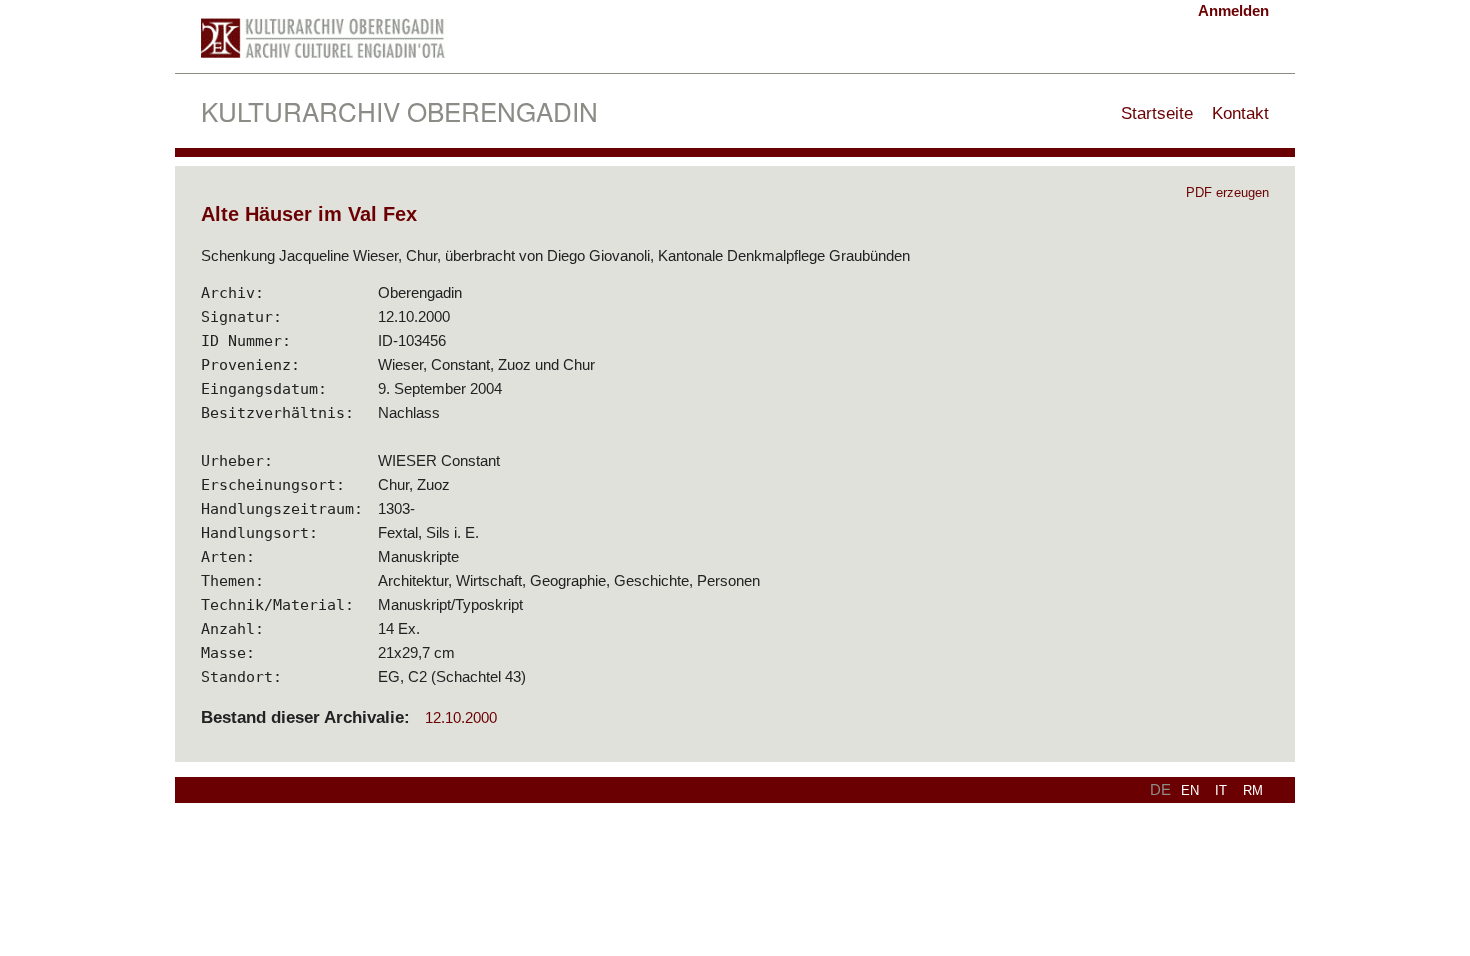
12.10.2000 (461, 717)
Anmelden (1233, 10)
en (1190, 790)
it (1221, 790)
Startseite (1157, 113)
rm (1253, 790)
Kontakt (1240, 113)
